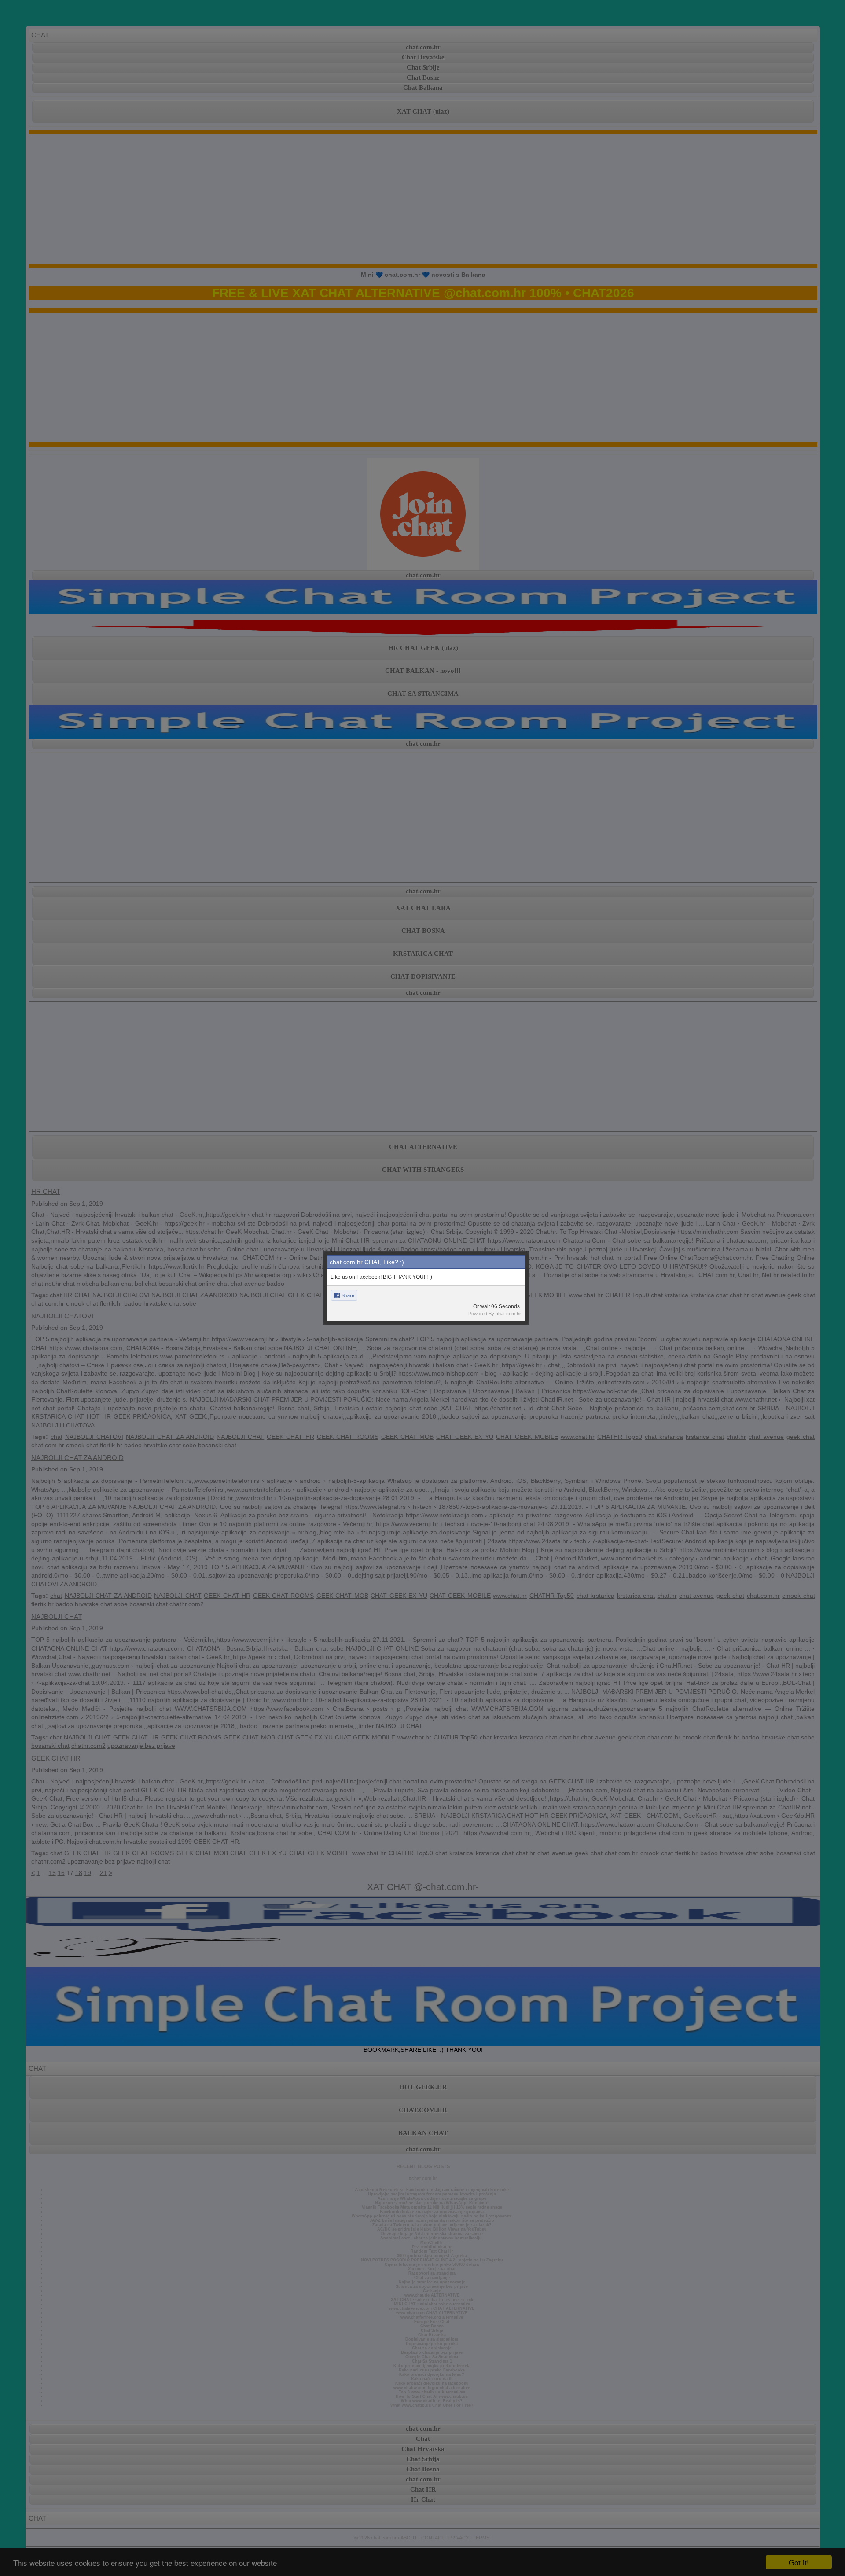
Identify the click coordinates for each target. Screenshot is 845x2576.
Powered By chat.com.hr (495, 1314)
